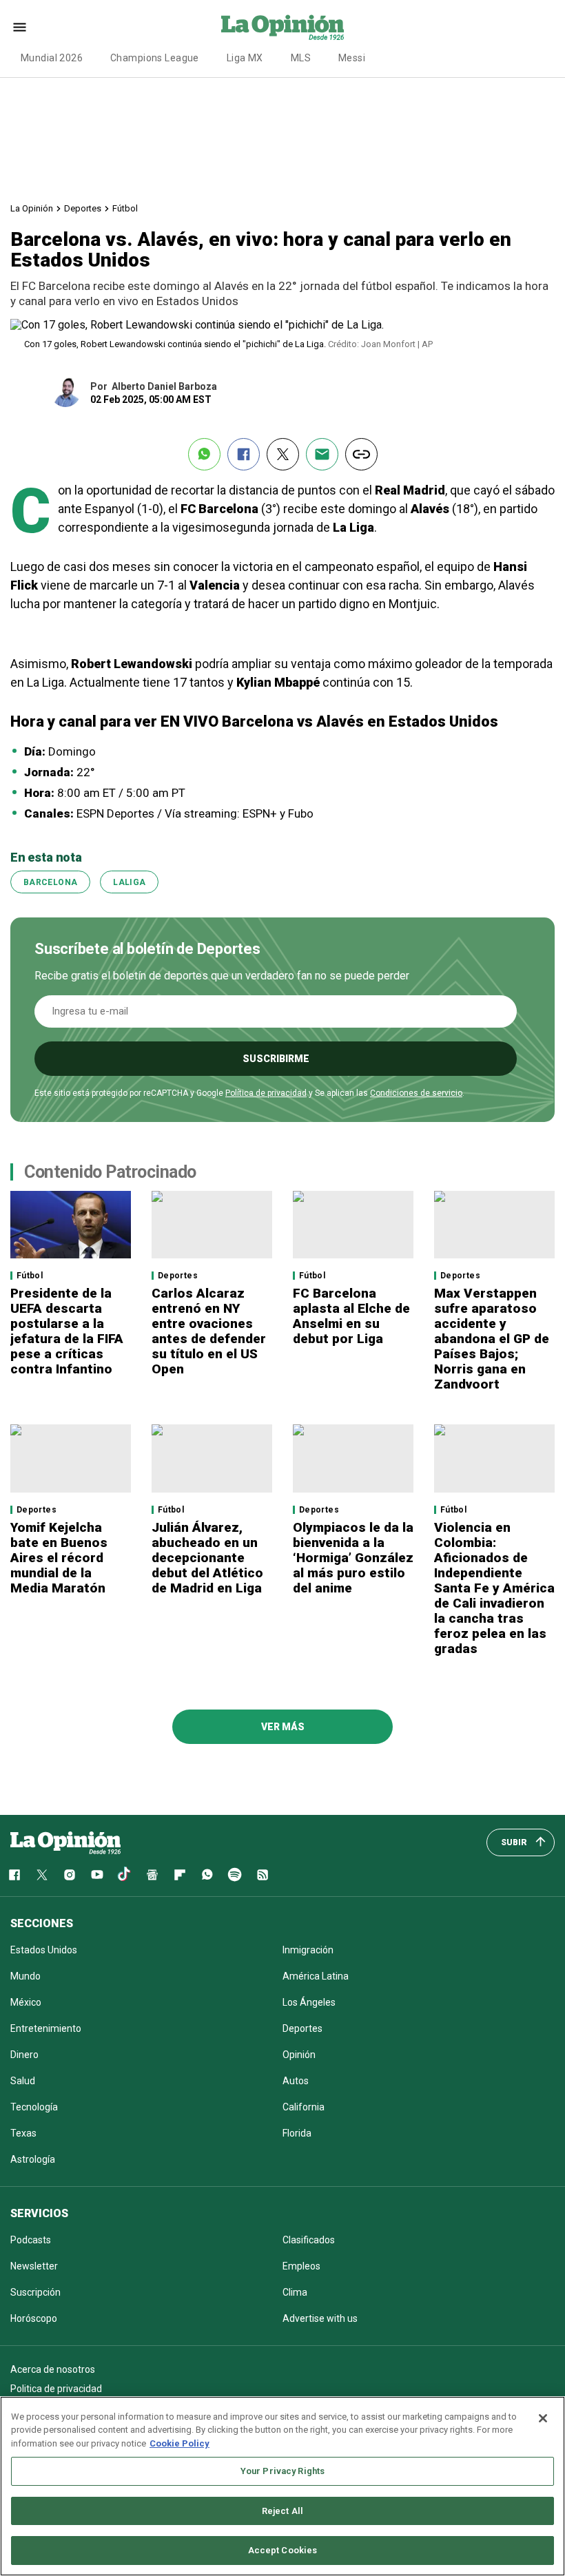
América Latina (316, 1976)
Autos (296, 2081)
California (304, 2107)
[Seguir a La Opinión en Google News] (152, 1875)
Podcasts (31, 2240)
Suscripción (35, 2292)
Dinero (24, 2055)
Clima (295, 2292)
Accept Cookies (283, 2550)
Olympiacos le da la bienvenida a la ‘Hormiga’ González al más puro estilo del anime (353, 1558)
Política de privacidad (266, 1093)
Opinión (299, 2055)
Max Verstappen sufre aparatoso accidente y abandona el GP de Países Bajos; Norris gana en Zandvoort (492, 1339)
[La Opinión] (282, 27)
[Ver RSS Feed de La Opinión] (263, 1875)
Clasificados (309, 2240)
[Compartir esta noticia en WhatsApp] (204, 454)
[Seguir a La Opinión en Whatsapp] (207, 1875)
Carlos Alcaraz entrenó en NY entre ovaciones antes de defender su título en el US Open (209, 1331)
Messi (352, 58)
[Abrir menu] (20, 27)
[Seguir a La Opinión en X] (42, 1875)
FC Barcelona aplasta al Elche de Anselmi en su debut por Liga (351, 1316)
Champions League (155, 58)
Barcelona (50, 882)
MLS (301, 58)
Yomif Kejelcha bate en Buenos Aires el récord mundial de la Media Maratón (59, 1558)
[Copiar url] (361, 454)
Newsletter (34, 2266)
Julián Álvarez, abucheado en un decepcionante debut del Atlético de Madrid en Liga (207, 1558)
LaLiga (129, 882)
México (26, 2002)
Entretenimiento (46, 2028)
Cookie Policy (179, 2443)
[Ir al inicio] (65, 1842)
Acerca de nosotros (53, 2369)
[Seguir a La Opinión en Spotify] (235, 1875)
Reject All (282, 2511)
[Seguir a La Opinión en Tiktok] (125, 1875)
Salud (23, 2081)
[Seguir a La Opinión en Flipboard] (180, 1875)
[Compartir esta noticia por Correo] (322, 454)
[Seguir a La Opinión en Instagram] (70, 1875)
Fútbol (125, 208)
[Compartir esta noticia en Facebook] (244, 454)
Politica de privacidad (56, 2389)
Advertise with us (320, 2318)
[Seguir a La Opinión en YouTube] (97, 1875)
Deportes (83, 208)
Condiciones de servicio (416, 1093)
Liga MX (245, 58)
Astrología (33, 2159)
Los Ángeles (309, 2002)
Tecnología (34, 2107)
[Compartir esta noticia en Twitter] (283, 454)
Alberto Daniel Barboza (164, 386)
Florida (297, 2133)
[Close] (543, 2418)
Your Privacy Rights (282, 2471)
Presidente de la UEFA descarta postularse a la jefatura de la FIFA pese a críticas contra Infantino (67, 1331)
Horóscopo (34, 2318)
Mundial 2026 (52, 58)
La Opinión (32, 208)
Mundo (25, 1976)
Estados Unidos (44, 1950)
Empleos (301, 2266)
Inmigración (308, 1950)
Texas (23, 2133)
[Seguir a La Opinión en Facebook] (14, 1875)
